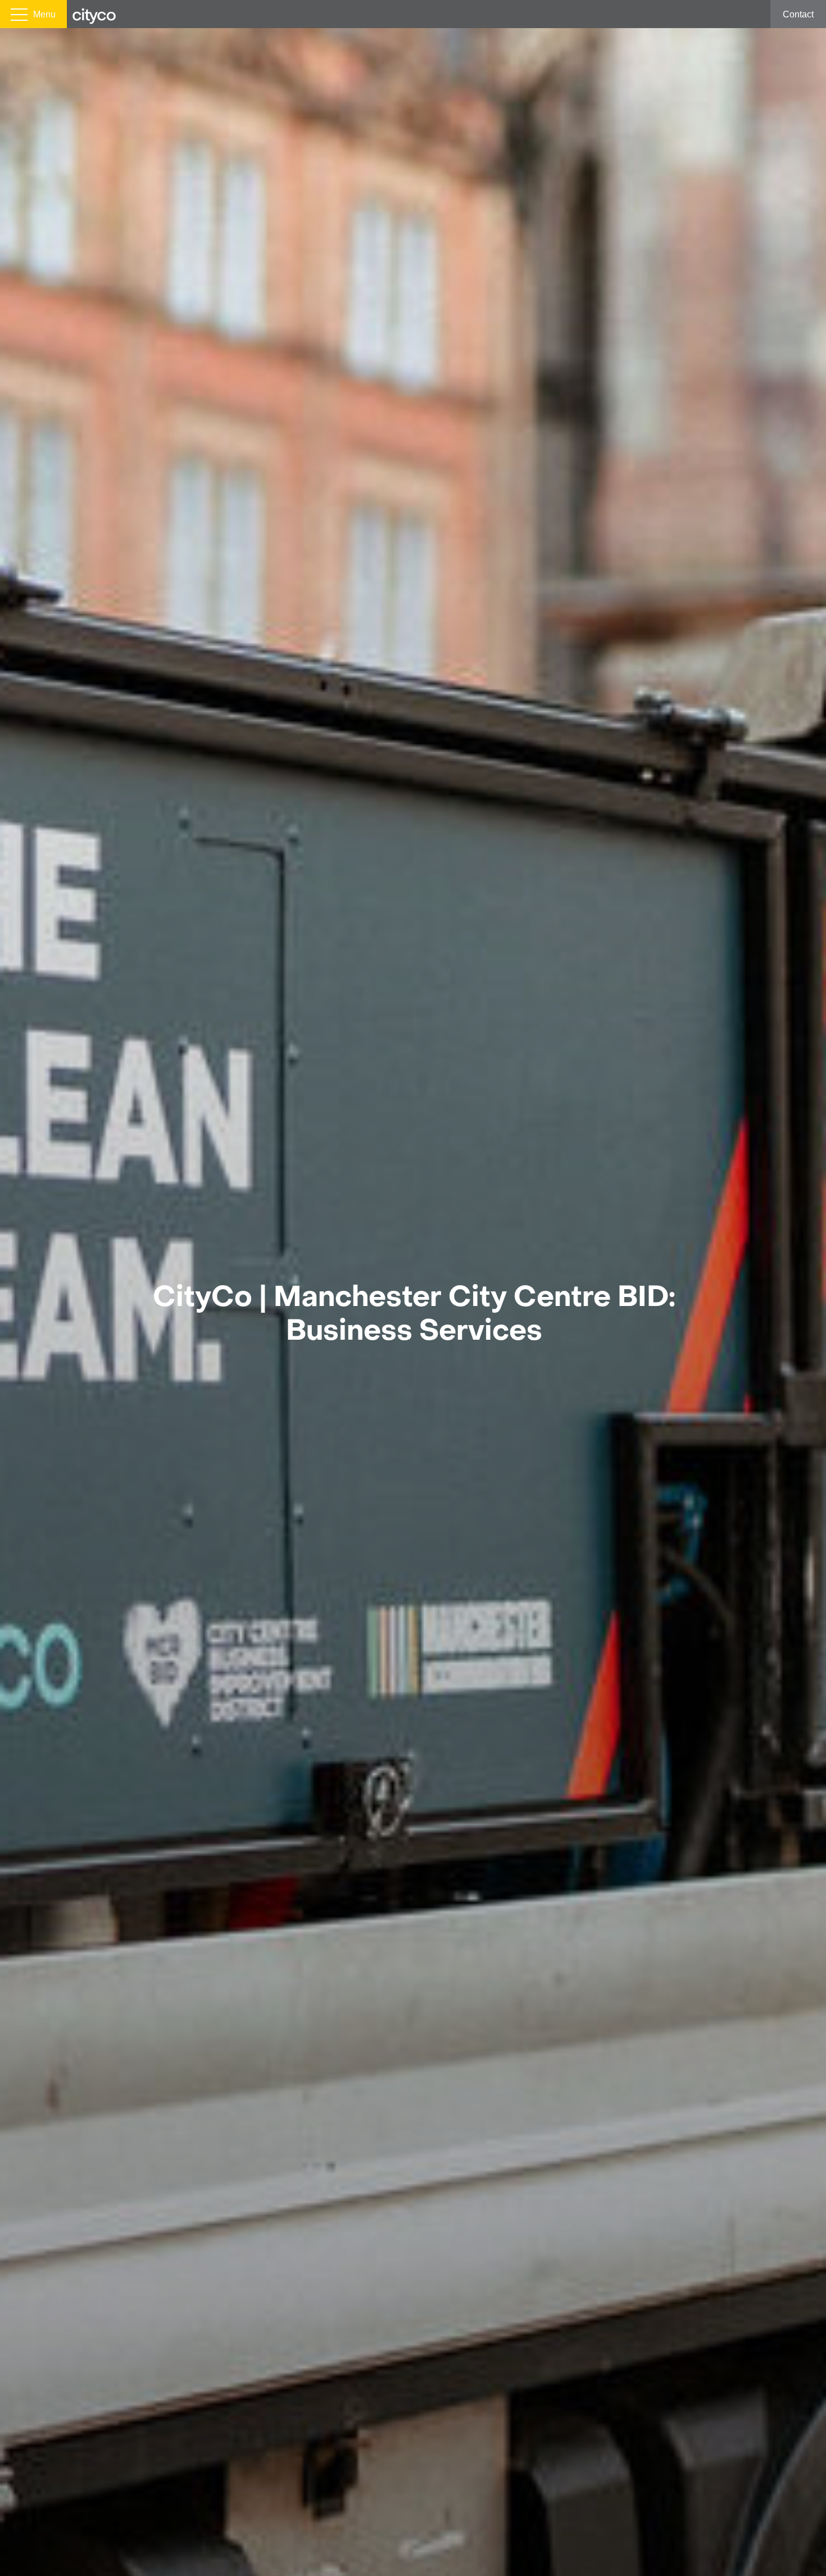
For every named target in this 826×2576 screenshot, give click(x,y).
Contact (798, 14)
